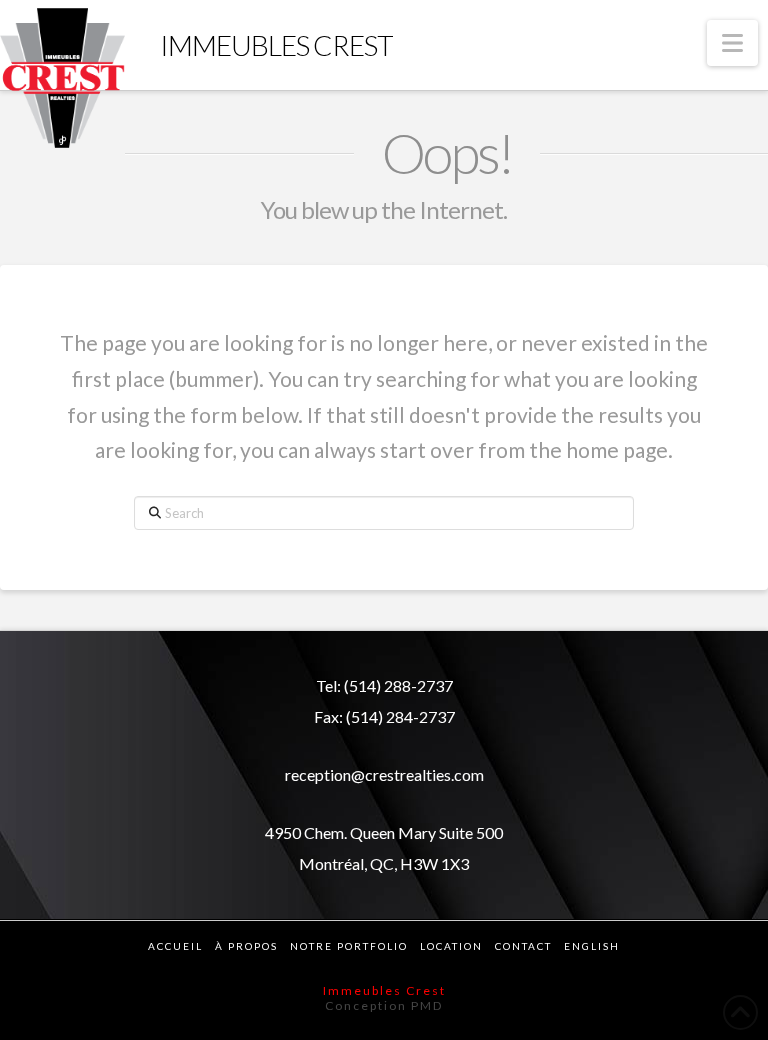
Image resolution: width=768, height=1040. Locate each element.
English (592, 946)
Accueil (175, 946)
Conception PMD (384, 1005)
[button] (732, 43)
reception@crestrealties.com (384, 774)
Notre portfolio (349, 946)
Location (451, 946)
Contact (523, 946)
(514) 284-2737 (400, 716)
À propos (246, 946)
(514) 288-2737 (398, 685)
